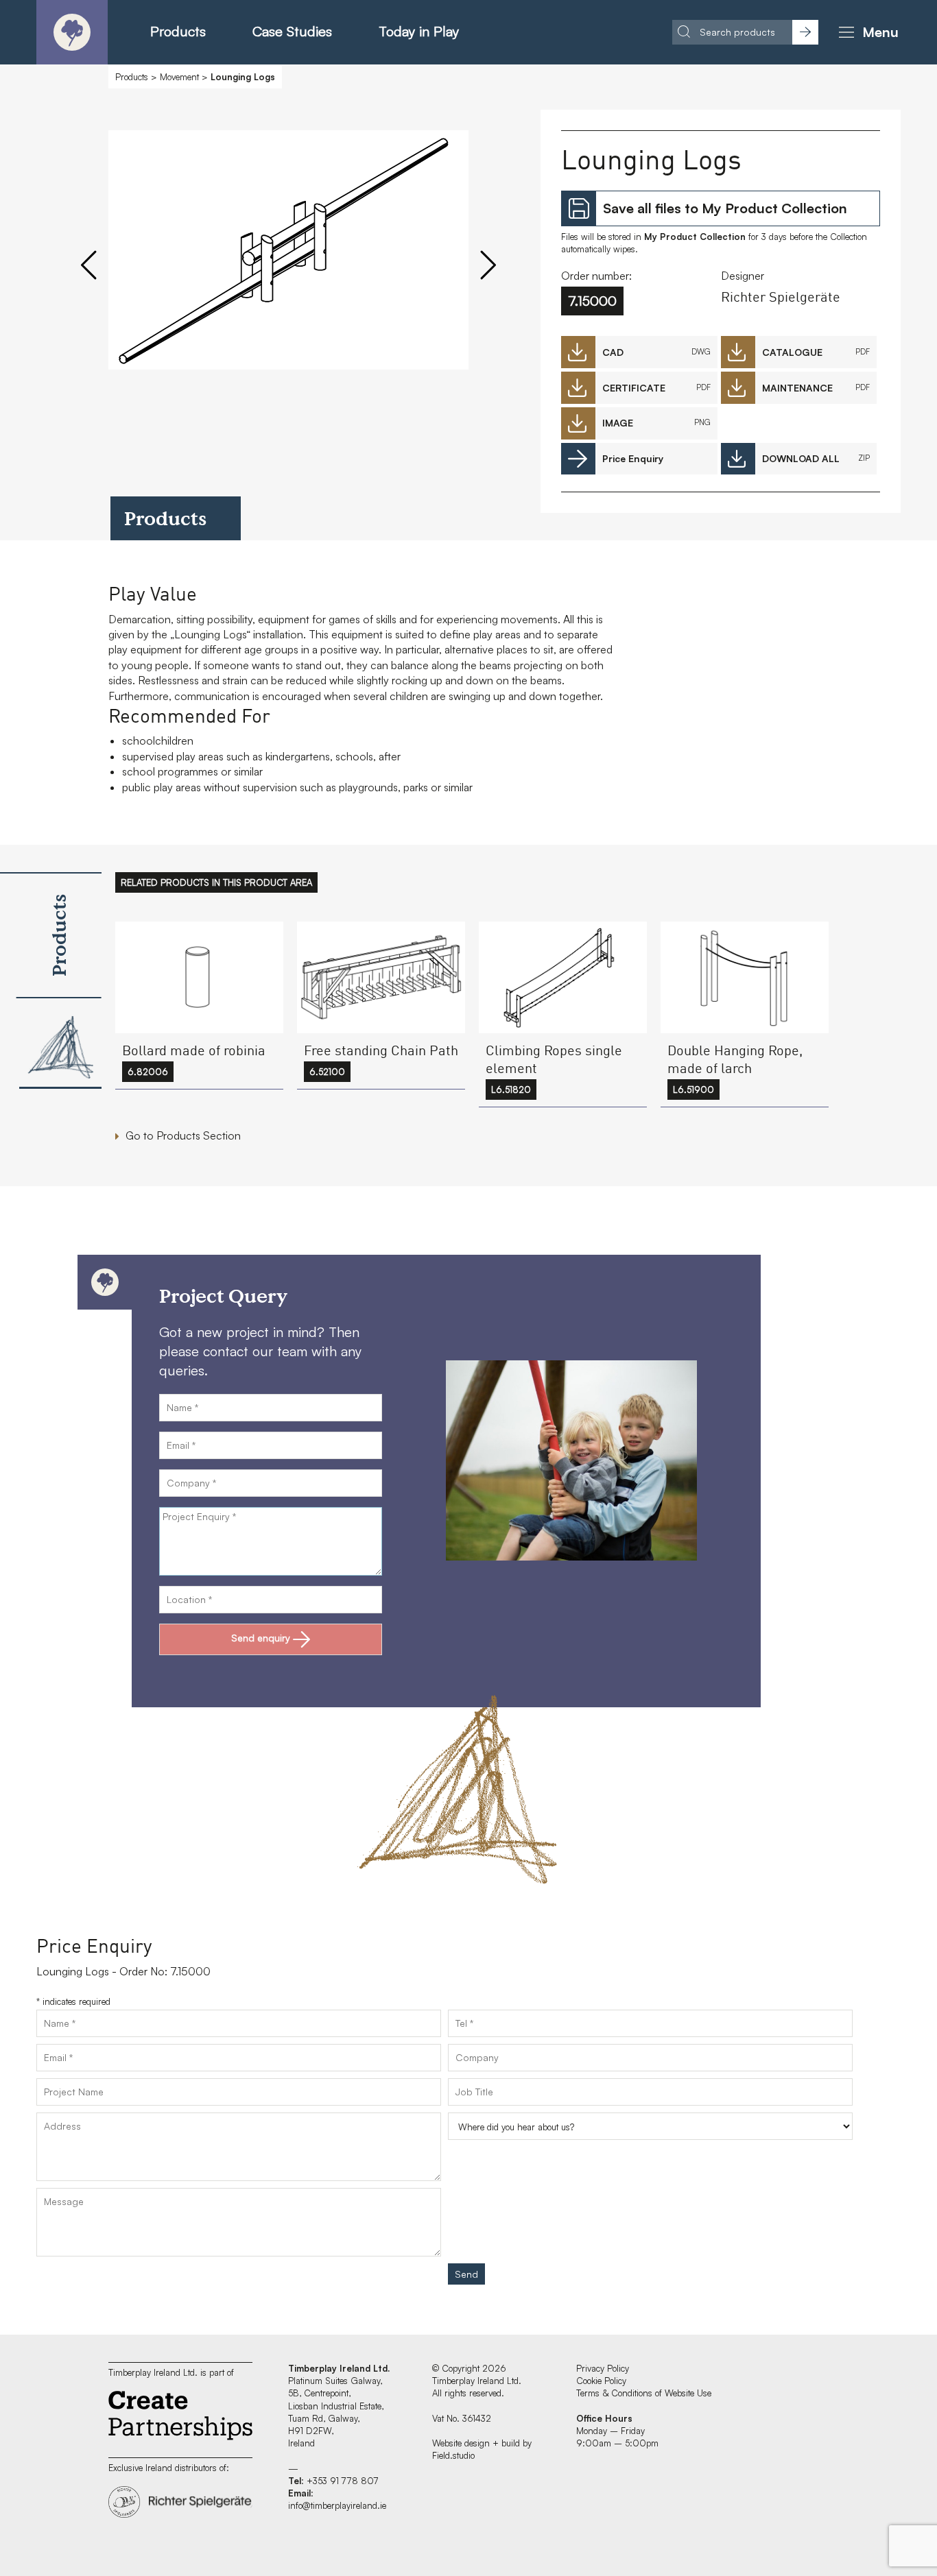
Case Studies (292, 31)
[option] (288, 271)
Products (178, 31)
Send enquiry (261, 1638)
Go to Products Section (183, 1135)
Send (466, 2274)
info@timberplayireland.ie (337, 2505)
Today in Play (419, 31)
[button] (866, 32)
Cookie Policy (601, 2381)
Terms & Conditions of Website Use (644, 2393)
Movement (179, 77)
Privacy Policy (603, 2368)
